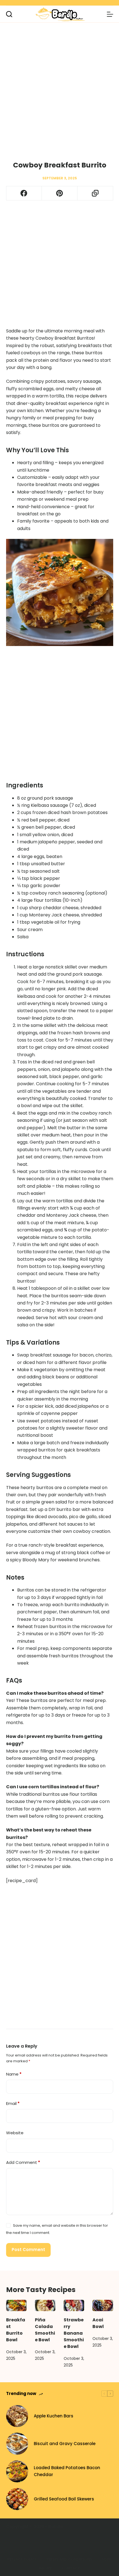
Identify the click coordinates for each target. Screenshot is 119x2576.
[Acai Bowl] (103, 2306)
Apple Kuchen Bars (54, 2416)
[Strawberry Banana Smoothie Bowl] (74, 2306)
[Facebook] (24, 193)
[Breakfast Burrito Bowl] (16, 2306)
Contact (71, 2568)
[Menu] (110, 14)
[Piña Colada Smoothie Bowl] (45, 2306)
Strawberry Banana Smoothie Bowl (74, 2333)
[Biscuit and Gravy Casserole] (17, 2444)
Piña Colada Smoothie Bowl (45, 2330)
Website (15, 2133)
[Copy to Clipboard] (95, 193)
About (46, 2568)
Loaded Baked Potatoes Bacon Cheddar (67, 2471)
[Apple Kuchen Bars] (17, 2416)
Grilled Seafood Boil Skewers (64, 2499)
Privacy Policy (22, 2559)
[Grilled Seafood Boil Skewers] (17, 2499)
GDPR (107, 2559)
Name (14, 2074)
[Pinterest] (60, 193)
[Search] (9, 14)
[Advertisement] (59, 84)
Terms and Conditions (69, 2559)
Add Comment (23, 2162)
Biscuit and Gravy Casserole (65, 2444)
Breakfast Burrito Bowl (16, 2330)
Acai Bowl (98, 2323)
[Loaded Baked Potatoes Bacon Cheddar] (17, 2471)
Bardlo (56, 2527)
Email (13, 2103)
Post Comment (28, 2250)
